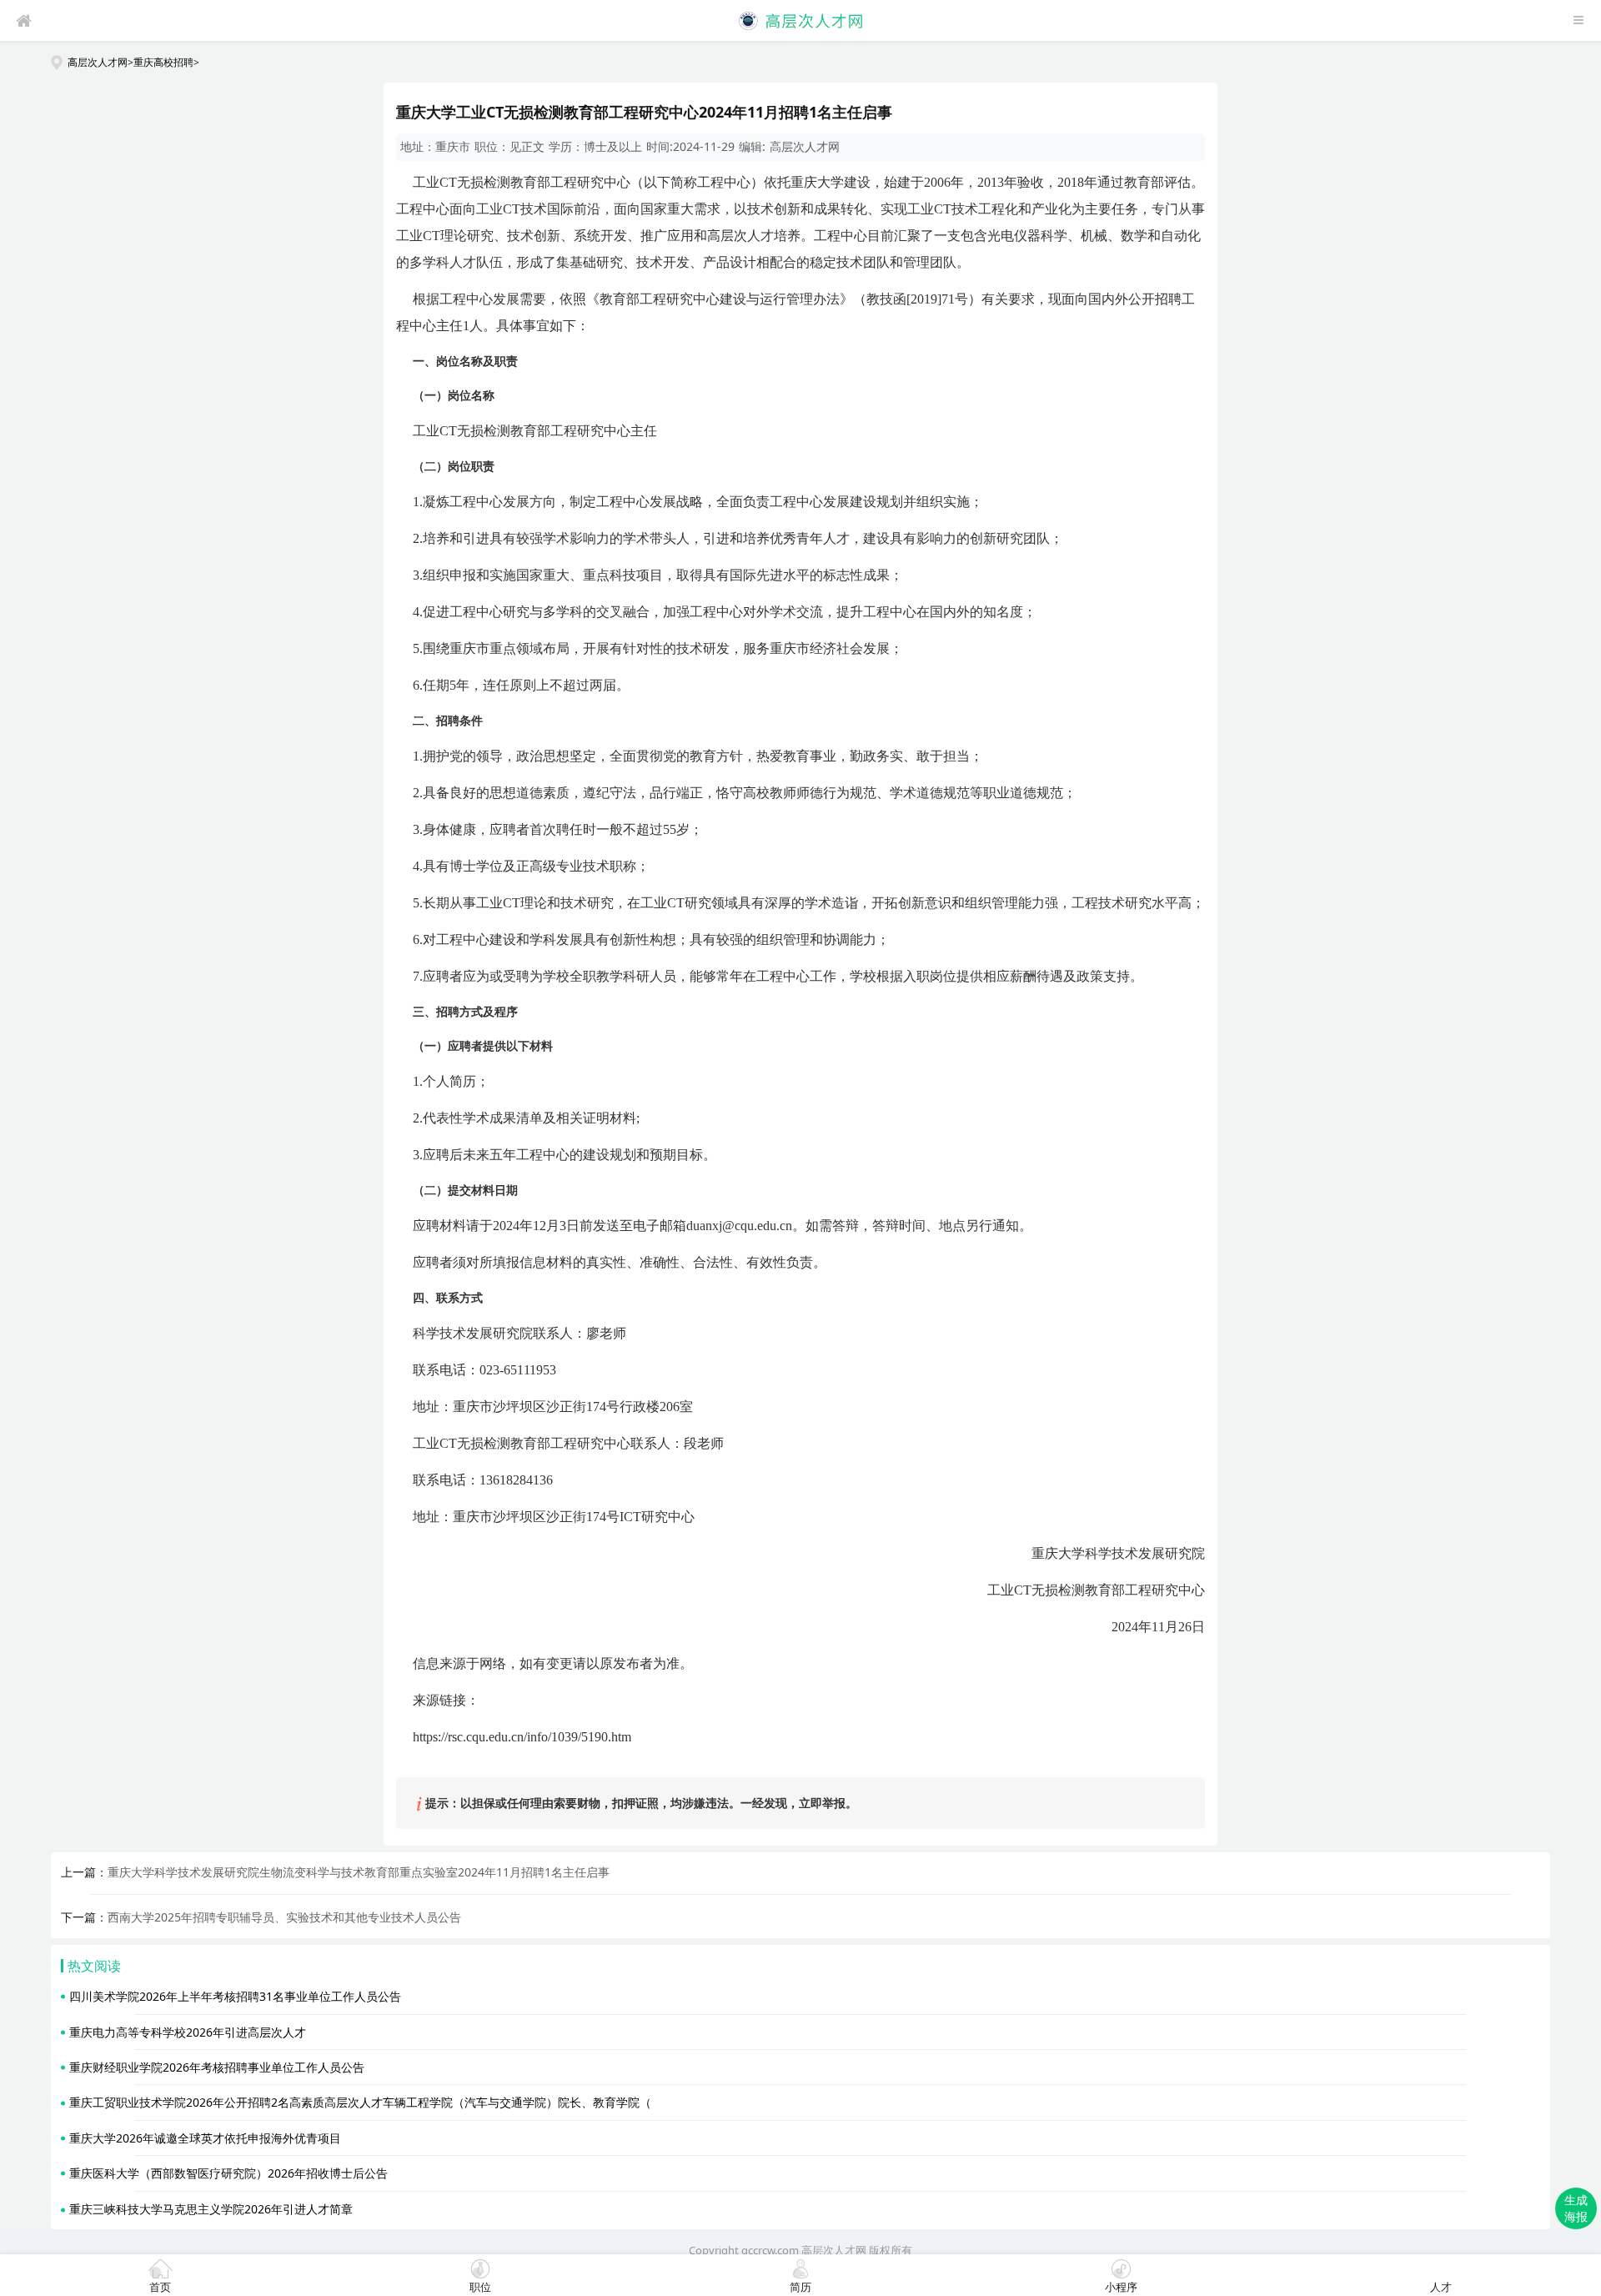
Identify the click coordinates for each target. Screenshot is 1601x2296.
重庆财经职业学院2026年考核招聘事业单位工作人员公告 (217, 2067)
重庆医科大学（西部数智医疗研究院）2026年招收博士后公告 (228, 2173)
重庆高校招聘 (163, 62)
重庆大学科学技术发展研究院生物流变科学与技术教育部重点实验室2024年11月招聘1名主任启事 (359, 1872)
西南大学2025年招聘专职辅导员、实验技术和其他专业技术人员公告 (284, 1917)
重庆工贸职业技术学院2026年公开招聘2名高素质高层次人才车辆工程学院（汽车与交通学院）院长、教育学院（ (360, 2102)
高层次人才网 (98, 62)
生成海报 (1576, 2208)
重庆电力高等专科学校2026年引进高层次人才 (188, 2032)
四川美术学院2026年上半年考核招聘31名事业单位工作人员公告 (235, 1996)
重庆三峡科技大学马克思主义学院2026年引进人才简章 (211, 2209)
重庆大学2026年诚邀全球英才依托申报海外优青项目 (205, 2138)
